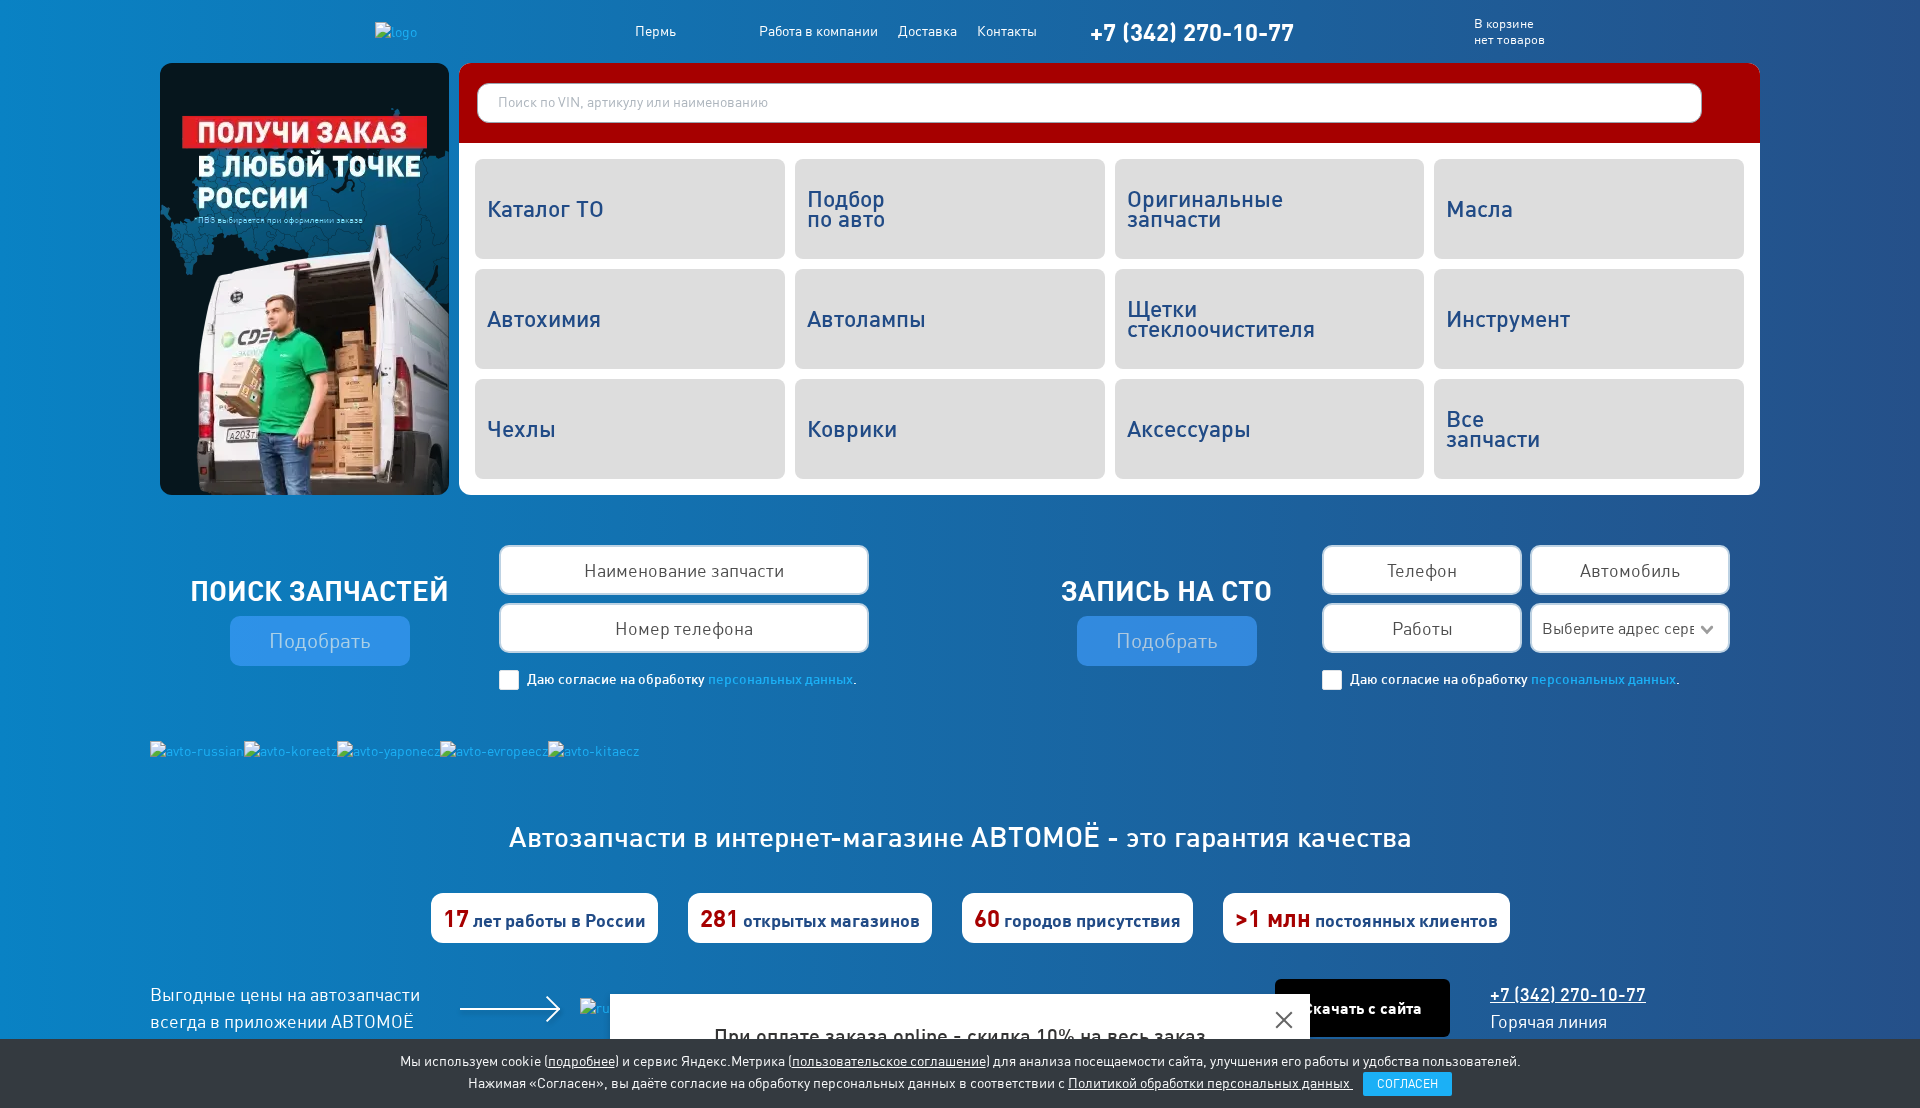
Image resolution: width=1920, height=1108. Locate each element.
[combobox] (1630, 629)
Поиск (1726, 103)
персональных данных (779, 679)
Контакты (1007, 31)
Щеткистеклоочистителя (1221, 319)
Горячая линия (1548, 1021)
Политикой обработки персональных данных (1210, 1083)
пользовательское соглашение (889, 1061)
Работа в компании (818, 31)
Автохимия (544, 319)
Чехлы (521, 429)
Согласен (1407, 1084)
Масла (1479, 209)
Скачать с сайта (1362, 1008)
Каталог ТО (545, 209)
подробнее (581, 1061)
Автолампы (866, 319)
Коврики (852, 429)
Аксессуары (1189, 429)
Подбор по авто (846, 209)
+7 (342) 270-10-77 (1192, 31)
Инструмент (1508, 319)
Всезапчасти (1493, 429)
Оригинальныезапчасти (1205, 209)
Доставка (927, 31)
